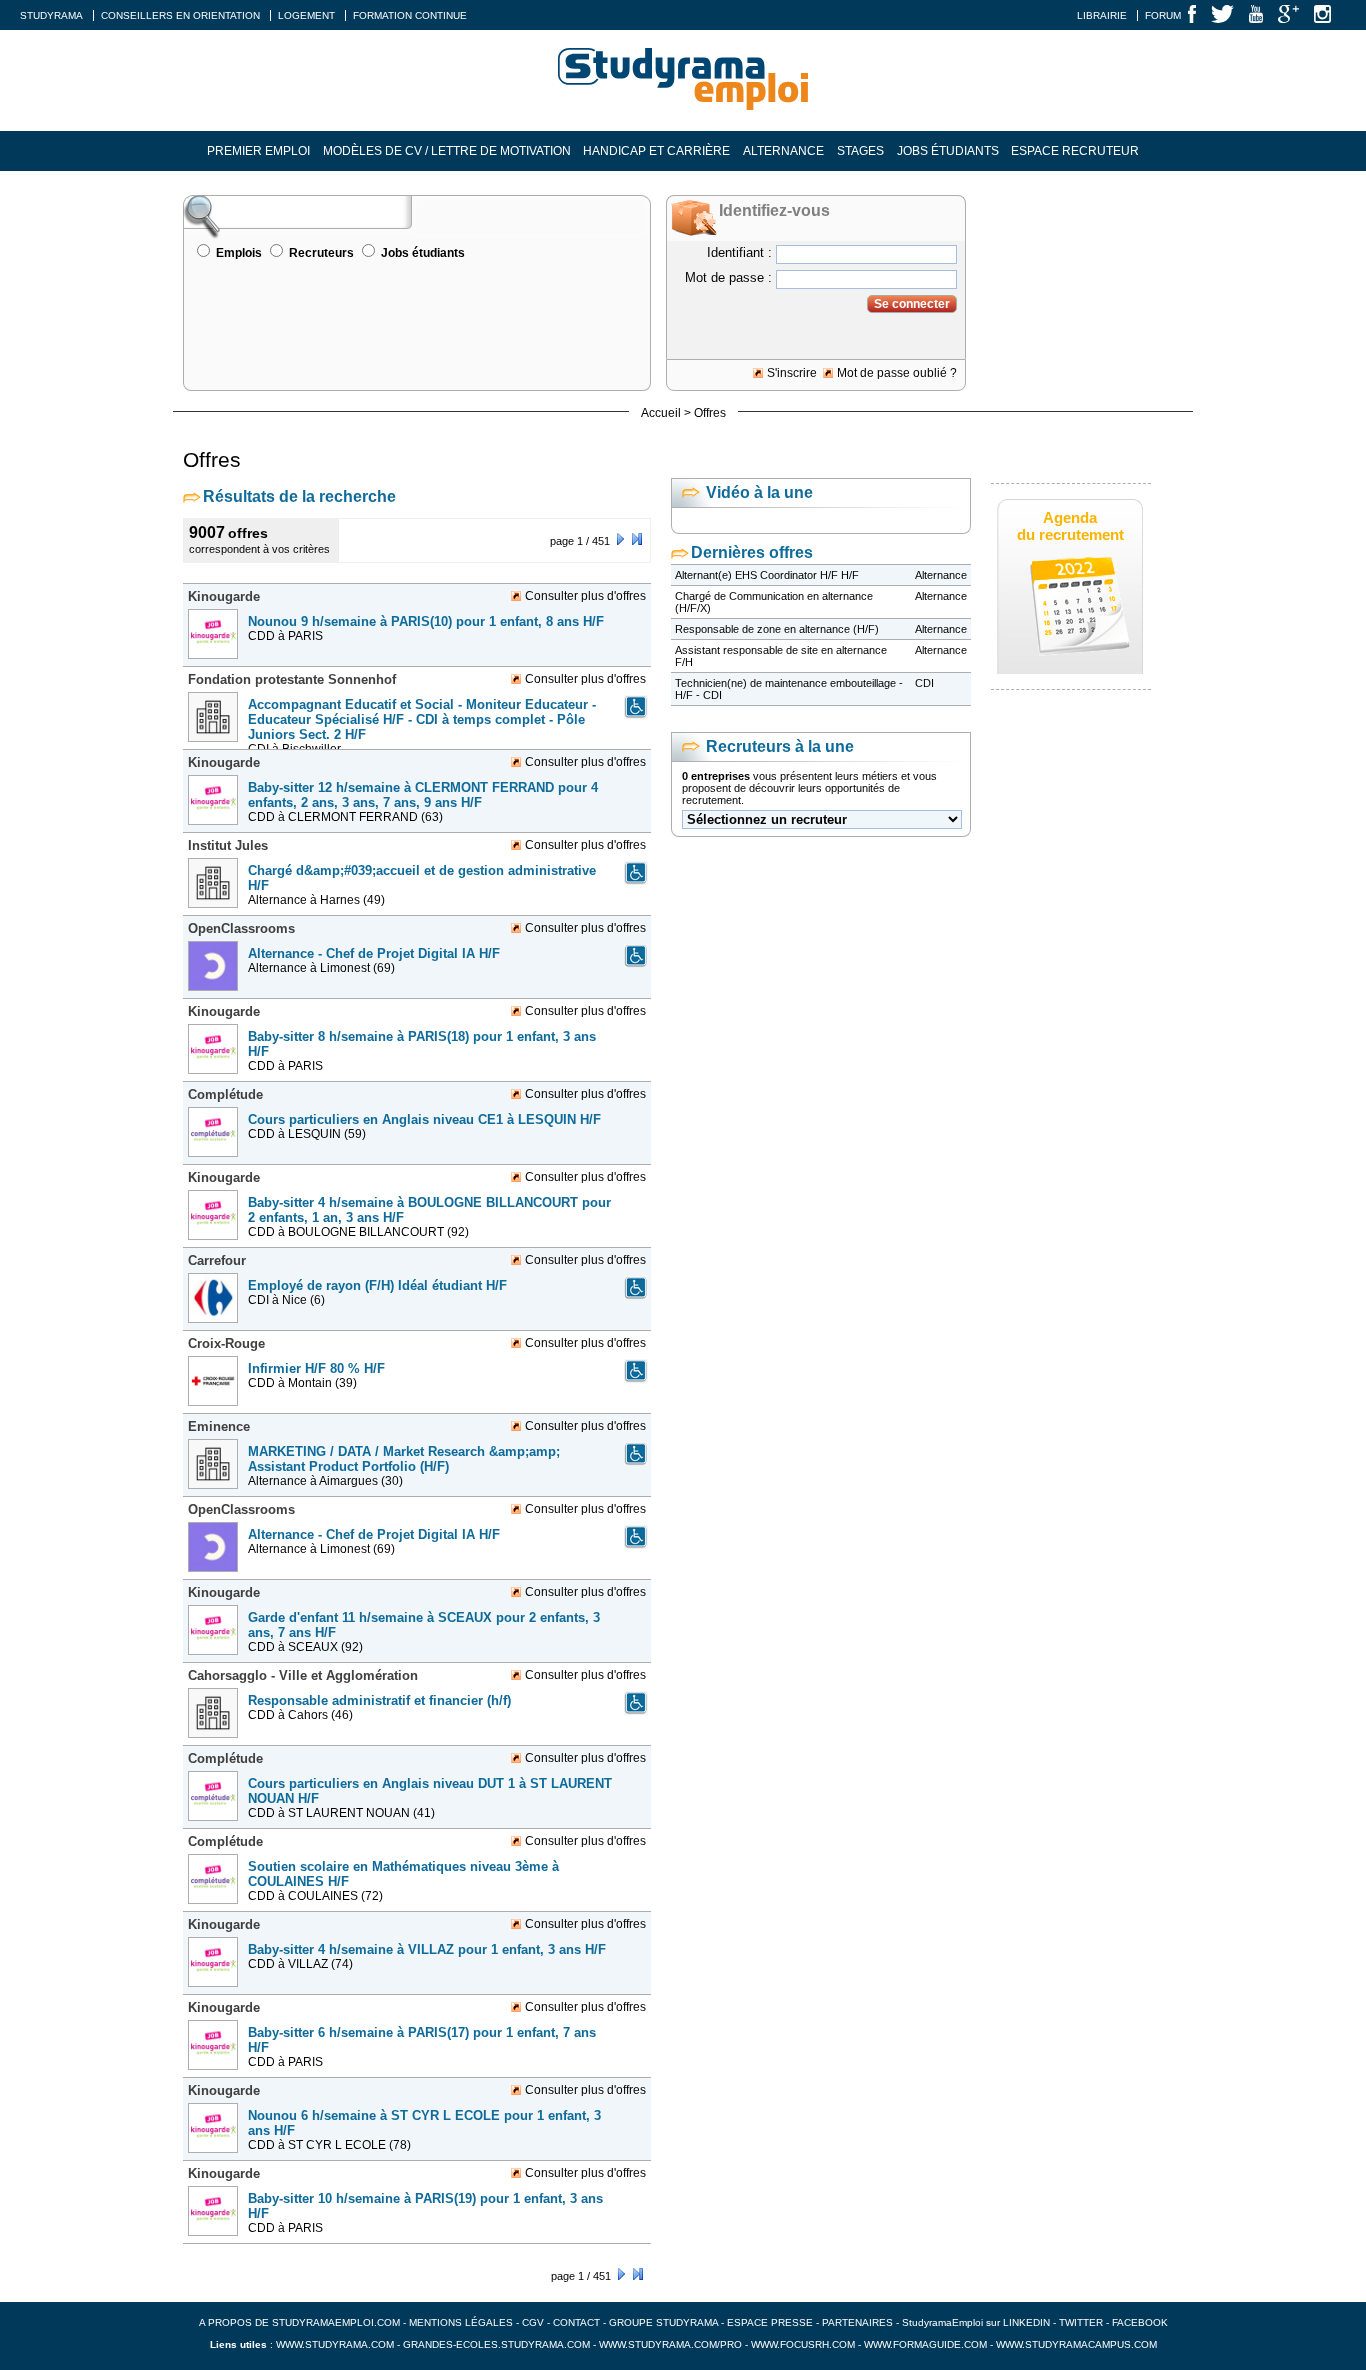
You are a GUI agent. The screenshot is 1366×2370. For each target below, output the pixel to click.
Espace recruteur (1075, 151)
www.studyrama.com (335, 2344)
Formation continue (410, 15)
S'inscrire (792, 373)
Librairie (1102, 15)
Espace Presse (770, 2322)
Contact (576, 2322)
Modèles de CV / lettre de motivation (447, 151)
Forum (1163, 15)
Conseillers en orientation (180, 15)
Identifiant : (739, 252)
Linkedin (1026, 2322)
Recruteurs (321, 253)
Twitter (1082, 2322)
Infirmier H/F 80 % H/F (316, 1368)
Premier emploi (258, 151)
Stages (860, 151)
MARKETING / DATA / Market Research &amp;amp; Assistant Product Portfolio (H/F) (404, 1459)
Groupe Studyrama (663, 2322)
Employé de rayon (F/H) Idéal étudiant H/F (377, 1285)
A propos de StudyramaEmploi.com (299, 2322)
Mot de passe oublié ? (897, 373)
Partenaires (857, 2322)
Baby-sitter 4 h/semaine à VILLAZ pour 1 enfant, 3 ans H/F (427, 1949)
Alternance (783, 151)
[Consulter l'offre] (215, 665)
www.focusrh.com (803, 2344)
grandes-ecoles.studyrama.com (496, 2344)
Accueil (661, 413)
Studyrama (51, 15)
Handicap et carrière (656, 151)
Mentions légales (461, 2322)
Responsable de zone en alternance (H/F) (777, 629)
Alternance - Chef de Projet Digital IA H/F (374, 953)
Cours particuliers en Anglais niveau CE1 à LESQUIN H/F (424, 1119)
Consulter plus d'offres (585, 596)
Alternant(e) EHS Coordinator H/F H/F (767, 575)
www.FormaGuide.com (925, 2344)
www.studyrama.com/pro (670, 2344)
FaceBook (1140, 2322)
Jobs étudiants (948, 151)
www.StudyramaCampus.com (1076, 2344)
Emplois (239, 253)
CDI (924, 683)
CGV (533, 2322)
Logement (306, 15)
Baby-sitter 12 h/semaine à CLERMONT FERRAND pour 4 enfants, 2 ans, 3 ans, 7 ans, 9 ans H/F (423, 795)
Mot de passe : (728, 277)
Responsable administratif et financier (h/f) (379, 1700)
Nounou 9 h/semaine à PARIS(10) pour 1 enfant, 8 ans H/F (426, 621)
